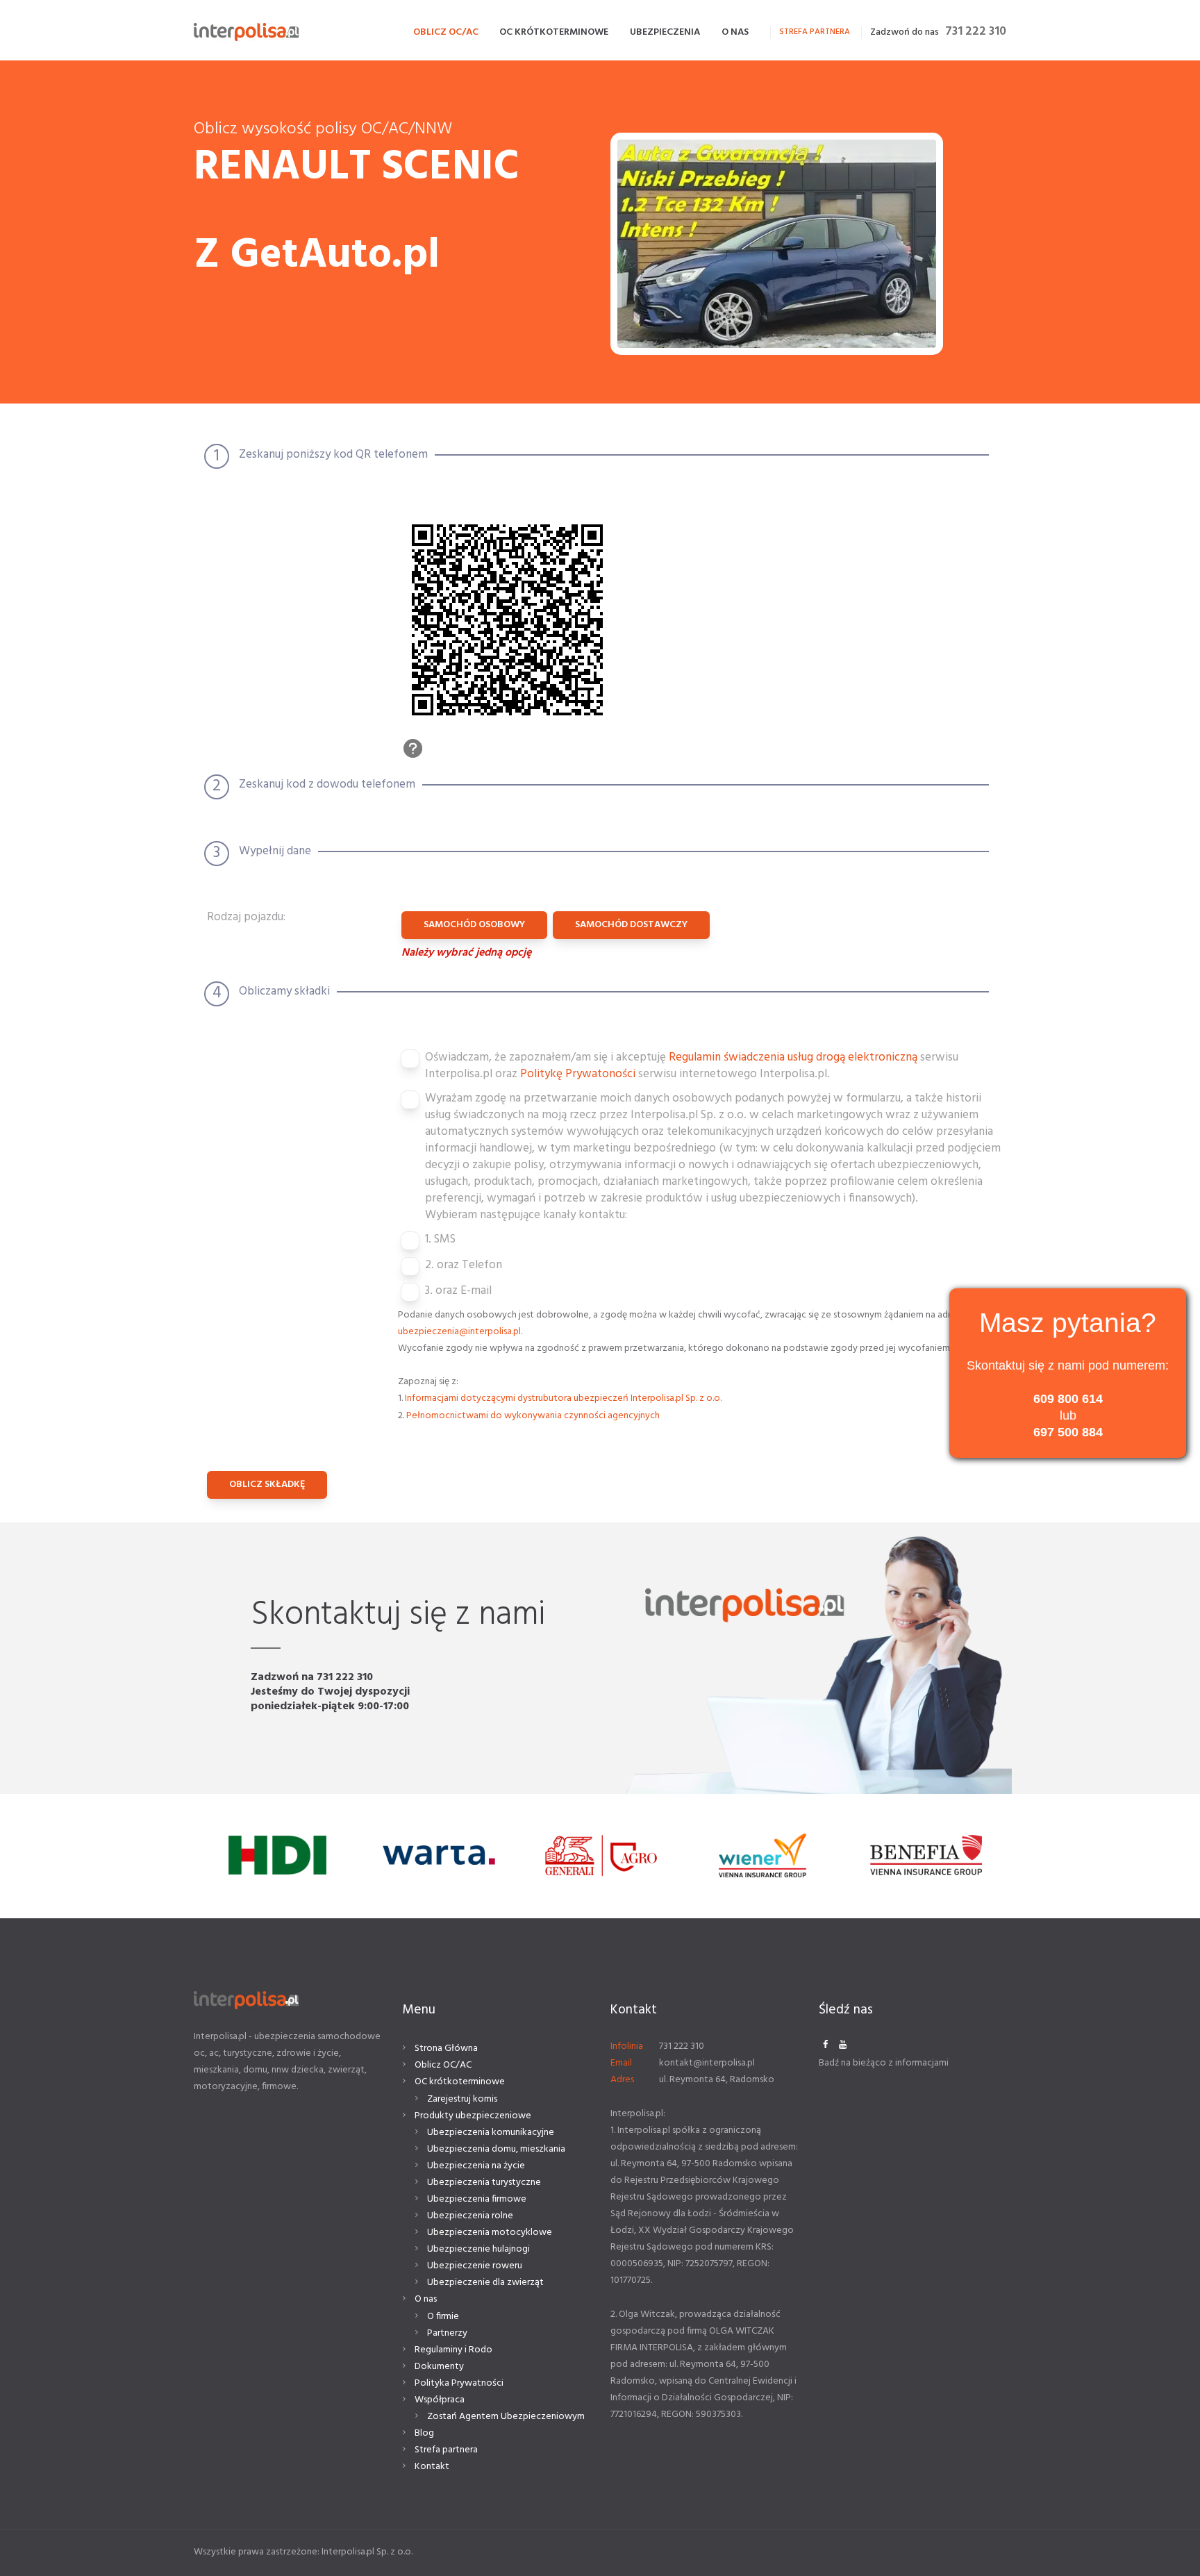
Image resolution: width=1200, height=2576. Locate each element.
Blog (424, 2433)
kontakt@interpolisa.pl (707, 2063)
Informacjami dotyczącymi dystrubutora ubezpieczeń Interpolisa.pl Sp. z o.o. (563, 1398)
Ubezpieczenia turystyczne (484, 2183)
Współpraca (440, 2400)
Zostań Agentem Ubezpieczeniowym (506, 2417)
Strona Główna (446, 2049)
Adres (622, 2080)
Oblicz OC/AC (443, 2065)
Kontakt (432, 2467)
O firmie (443, 2317)
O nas (426, 2299)
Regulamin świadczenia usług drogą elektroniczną (794, 1057)
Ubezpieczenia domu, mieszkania (496, 2149)
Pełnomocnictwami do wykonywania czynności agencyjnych (533, 1416)
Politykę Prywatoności (579, 1074)
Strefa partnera (446, 2450)
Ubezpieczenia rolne (470, 2216)
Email (621, 2063)
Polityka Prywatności (459, 2383)
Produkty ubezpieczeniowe (473, 2116)
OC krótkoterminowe (460, 2082)
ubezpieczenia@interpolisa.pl (459, 1332)
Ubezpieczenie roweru (475, 2266)
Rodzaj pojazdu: (246, 918)
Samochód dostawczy (631, 925)
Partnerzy (447, 2333)
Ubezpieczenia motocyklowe (490, 2233)
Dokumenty (439, 2367)
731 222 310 (976, 32)
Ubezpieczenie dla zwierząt (485, 2283)
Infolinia (627, 2046)
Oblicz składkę (267, 1485)
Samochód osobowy (474, 925)
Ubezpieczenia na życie (476, 2166)
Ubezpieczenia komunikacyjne (491, 2133)
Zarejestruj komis (462, 2099)
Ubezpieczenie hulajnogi (478, 2249)
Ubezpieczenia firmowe (477, 2199)
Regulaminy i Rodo (453, 2350)
